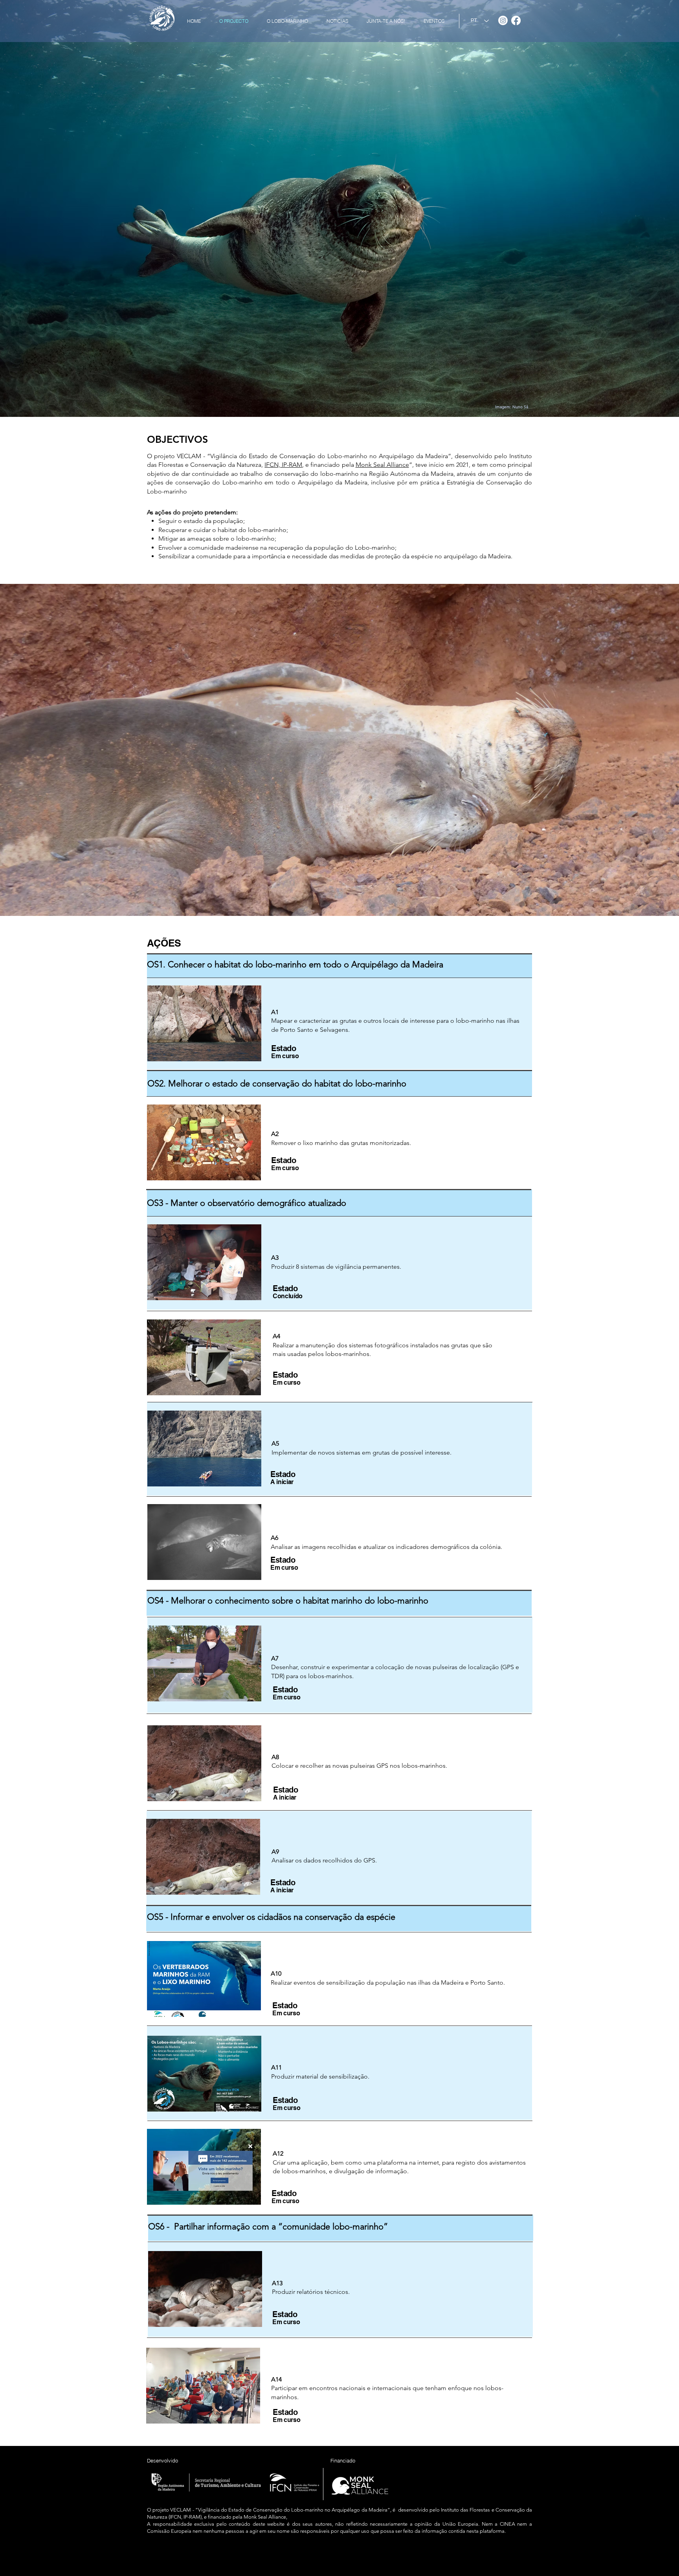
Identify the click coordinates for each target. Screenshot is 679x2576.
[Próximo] (636, 750)
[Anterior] (43, 750)
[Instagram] (503, 20)
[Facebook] (516, 20)
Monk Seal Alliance (382, 465)
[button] (204, 1023)
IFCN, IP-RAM (283, 465)
